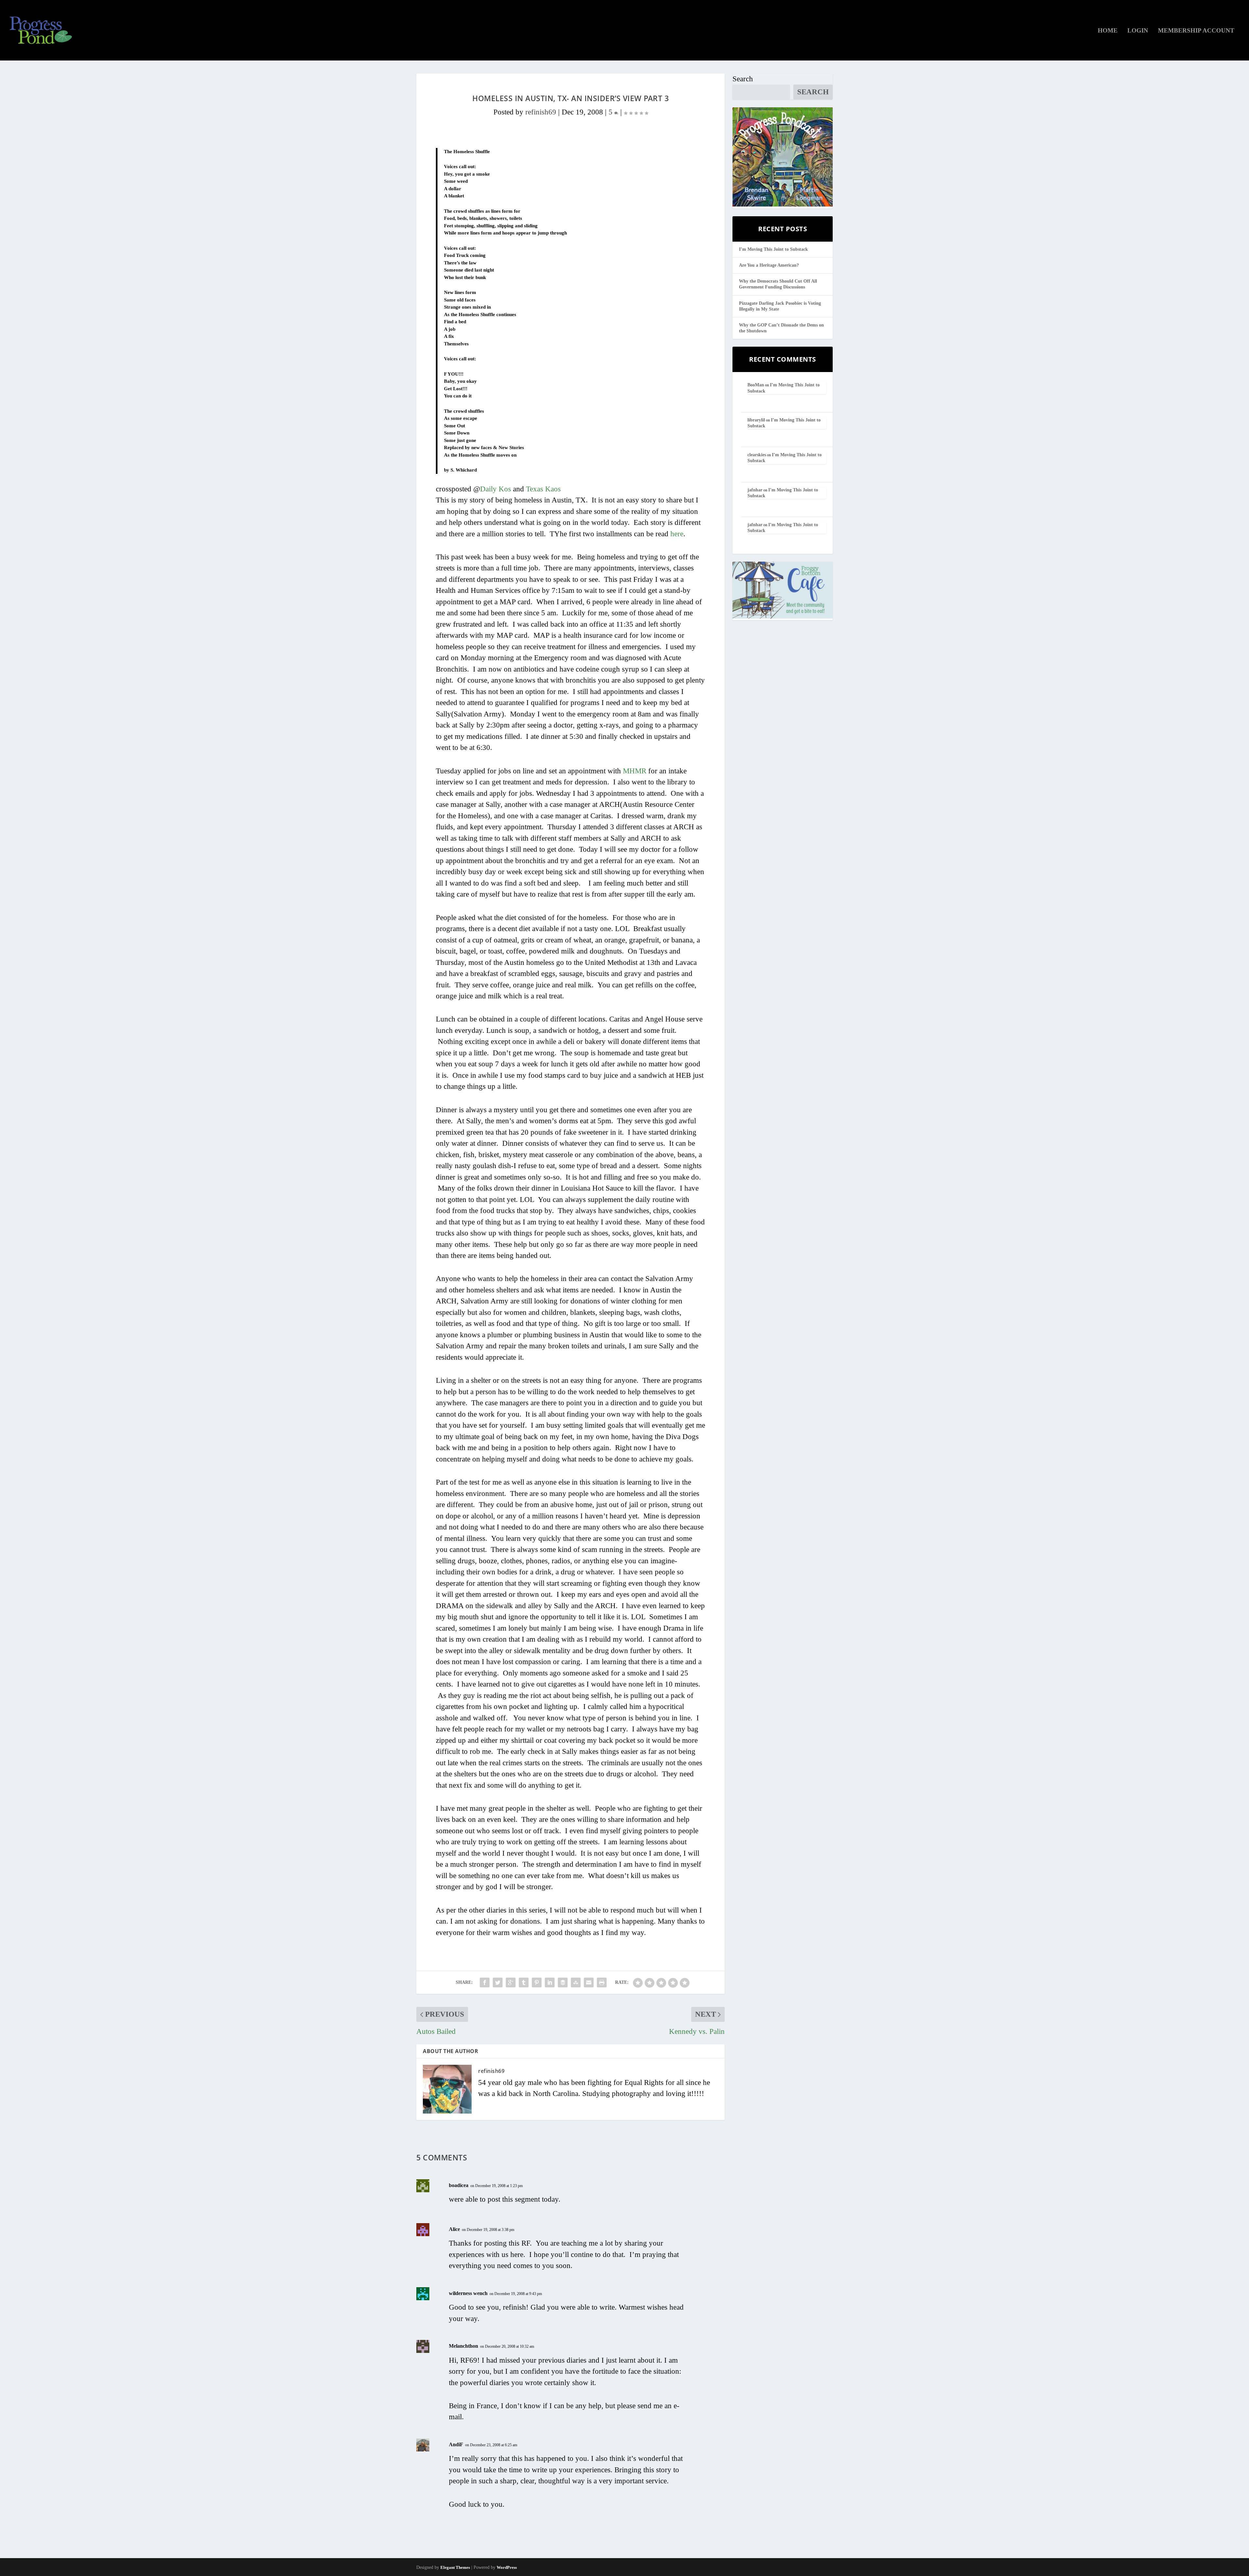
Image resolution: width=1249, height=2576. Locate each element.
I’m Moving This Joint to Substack (773, 249)
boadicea (459, 2185)
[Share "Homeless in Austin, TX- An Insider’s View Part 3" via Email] (589, 1982)
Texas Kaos (543, 489)
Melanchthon (463, 2346)
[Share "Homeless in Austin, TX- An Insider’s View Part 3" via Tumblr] (524, 1982)
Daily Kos (496, 489)
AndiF (456, 2444)
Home (1108, 31)
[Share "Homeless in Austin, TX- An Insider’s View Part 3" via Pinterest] (537, 1982)
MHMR (635, 771)
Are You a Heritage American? (769, 265)
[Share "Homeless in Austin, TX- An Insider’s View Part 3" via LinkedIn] (550, 1982)
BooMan (756, 385)
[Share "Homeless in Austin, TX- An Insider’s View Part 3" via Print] (602, 1982)
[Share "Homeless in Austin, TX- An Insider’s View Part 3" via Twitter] (498, 1982)
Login (1138, 31)
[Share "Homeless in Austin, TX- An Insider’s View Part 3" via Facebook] (485, 1982)
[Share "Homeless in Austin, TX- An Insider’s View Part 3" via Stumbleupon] (576, 1982)
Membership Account (1196, 31)
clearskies (757, 455)
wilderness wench (468, 2293)
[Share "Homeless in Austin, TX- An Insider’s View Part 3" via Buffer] (563, 1982)
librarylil (756, 420)
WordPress (507, 2567)
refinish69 (541, 112)
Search (743, 79)
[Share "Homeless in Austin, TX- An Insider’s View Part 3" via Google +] (511, 1982)
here (677, 534)
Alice (454, 2229)
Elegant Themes (455, 2567)
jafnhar (755, 490)
